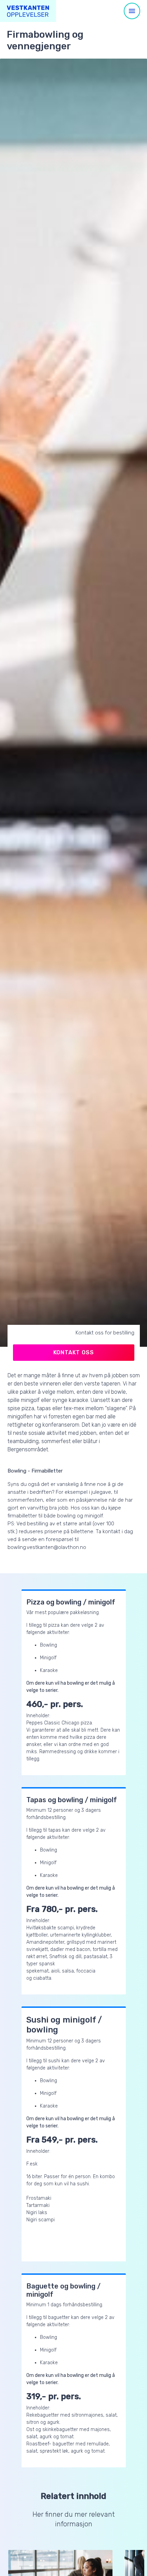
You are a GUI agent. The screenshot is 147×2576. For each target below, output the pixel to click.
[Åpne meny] (132, 11)
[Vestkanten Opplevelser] (28, 11)
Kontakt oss (74, 1352)
